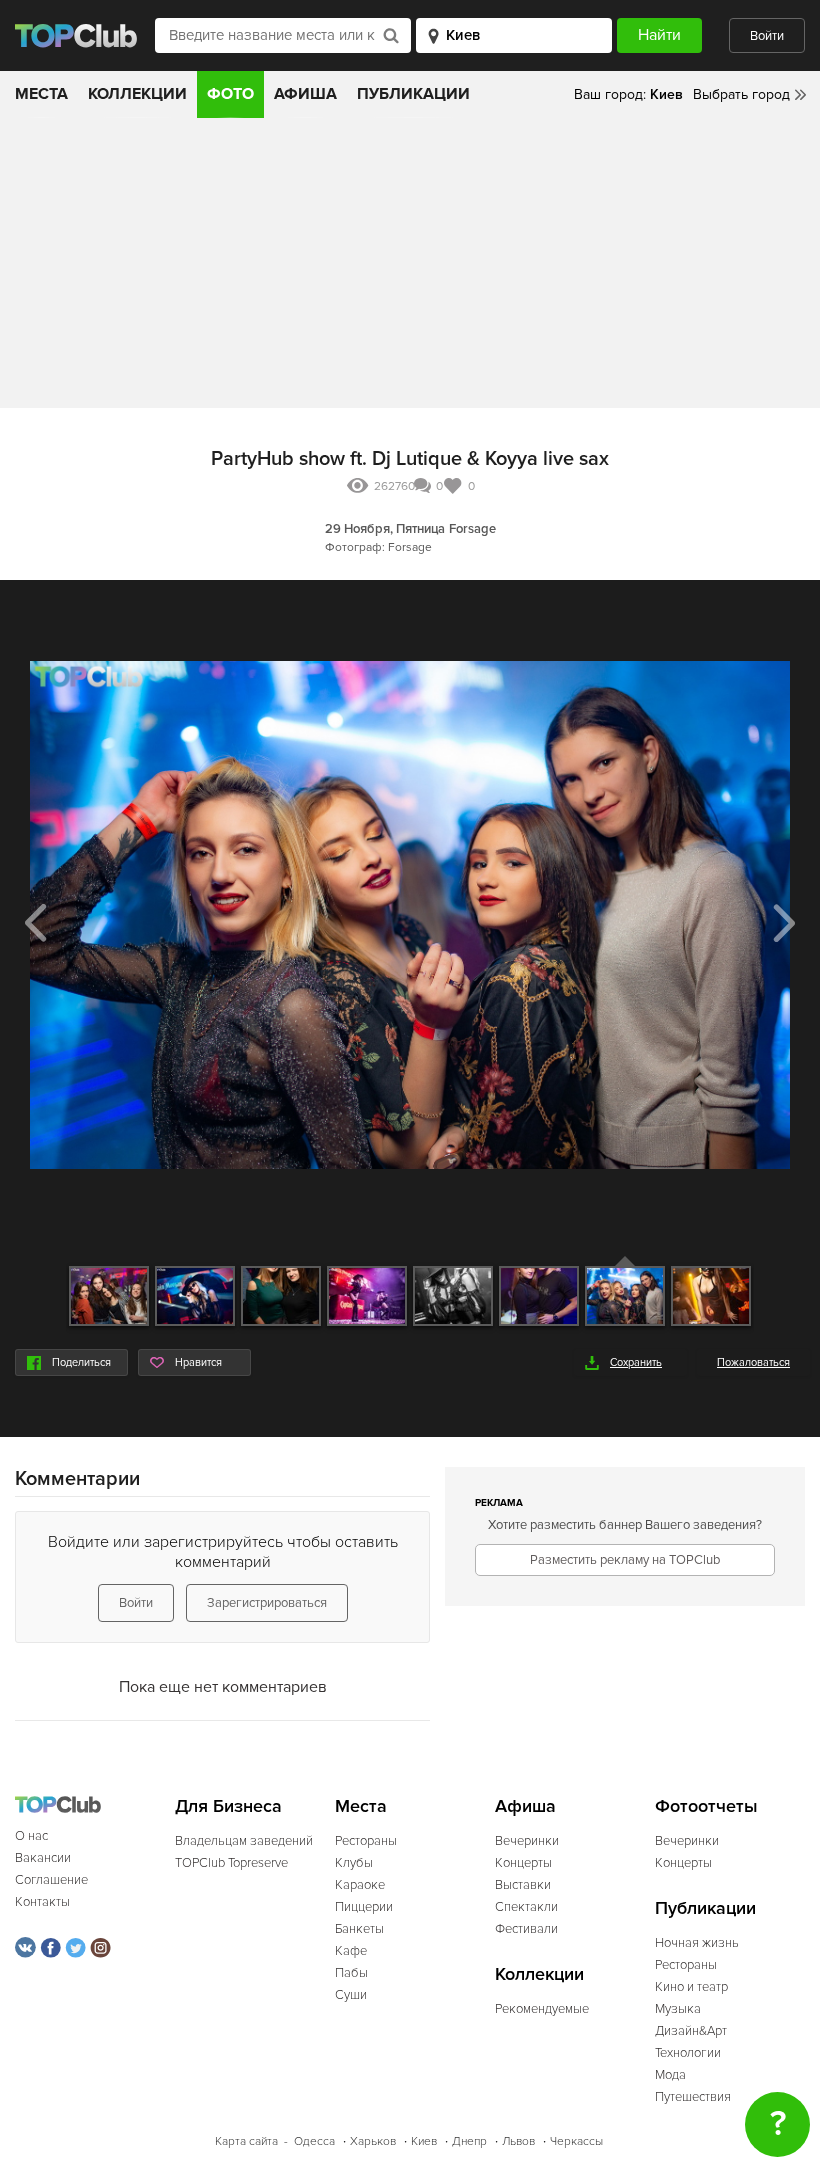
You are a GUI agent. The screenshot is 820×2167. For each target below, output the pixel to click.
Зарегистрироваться (267, 1603)
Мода (670, 2075)
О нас (31, 1836)
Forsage (472, 529)
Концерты (523, 1863)
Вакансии (43, 1858)
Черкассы (576, 2141)
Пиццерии (364, 1907)
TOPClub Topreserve (231, 1863)
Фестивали (526, 1929)
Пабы (351, 1973)
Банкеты (359, 1929)
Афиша (305, 94)
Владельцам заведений (244, 1841)
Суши (351, 1995)
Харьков (373, 2141)
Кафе (351, 1951)
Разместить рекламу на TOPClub (625, 1560)
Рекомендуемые (542, 2009)
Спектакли (526, 1907)
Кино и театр (691, 1987)
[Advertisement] (410, 268)
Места (41, 94)
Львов (518, 2141)
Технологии (688, 2053)
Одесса (314, 2141)
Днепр (469, 2141)
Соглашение (51, 1880)
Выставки (523, 1885)
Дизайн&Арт (691, 2031)
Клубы (354, 1863)
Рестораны (366, 1841)
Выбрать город (741, 94)
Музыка (678, 2009)
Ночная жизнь (697, 1943)
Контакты (42, 1902)
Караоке (360, 1885)
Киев (424, 2141)
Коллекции (137, 94)
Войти (767, 36)
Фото (230, 94)
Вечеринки (527, 1841)
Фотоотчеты (706, 1806)
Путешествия (693, 2097)
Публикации (413, 94)
